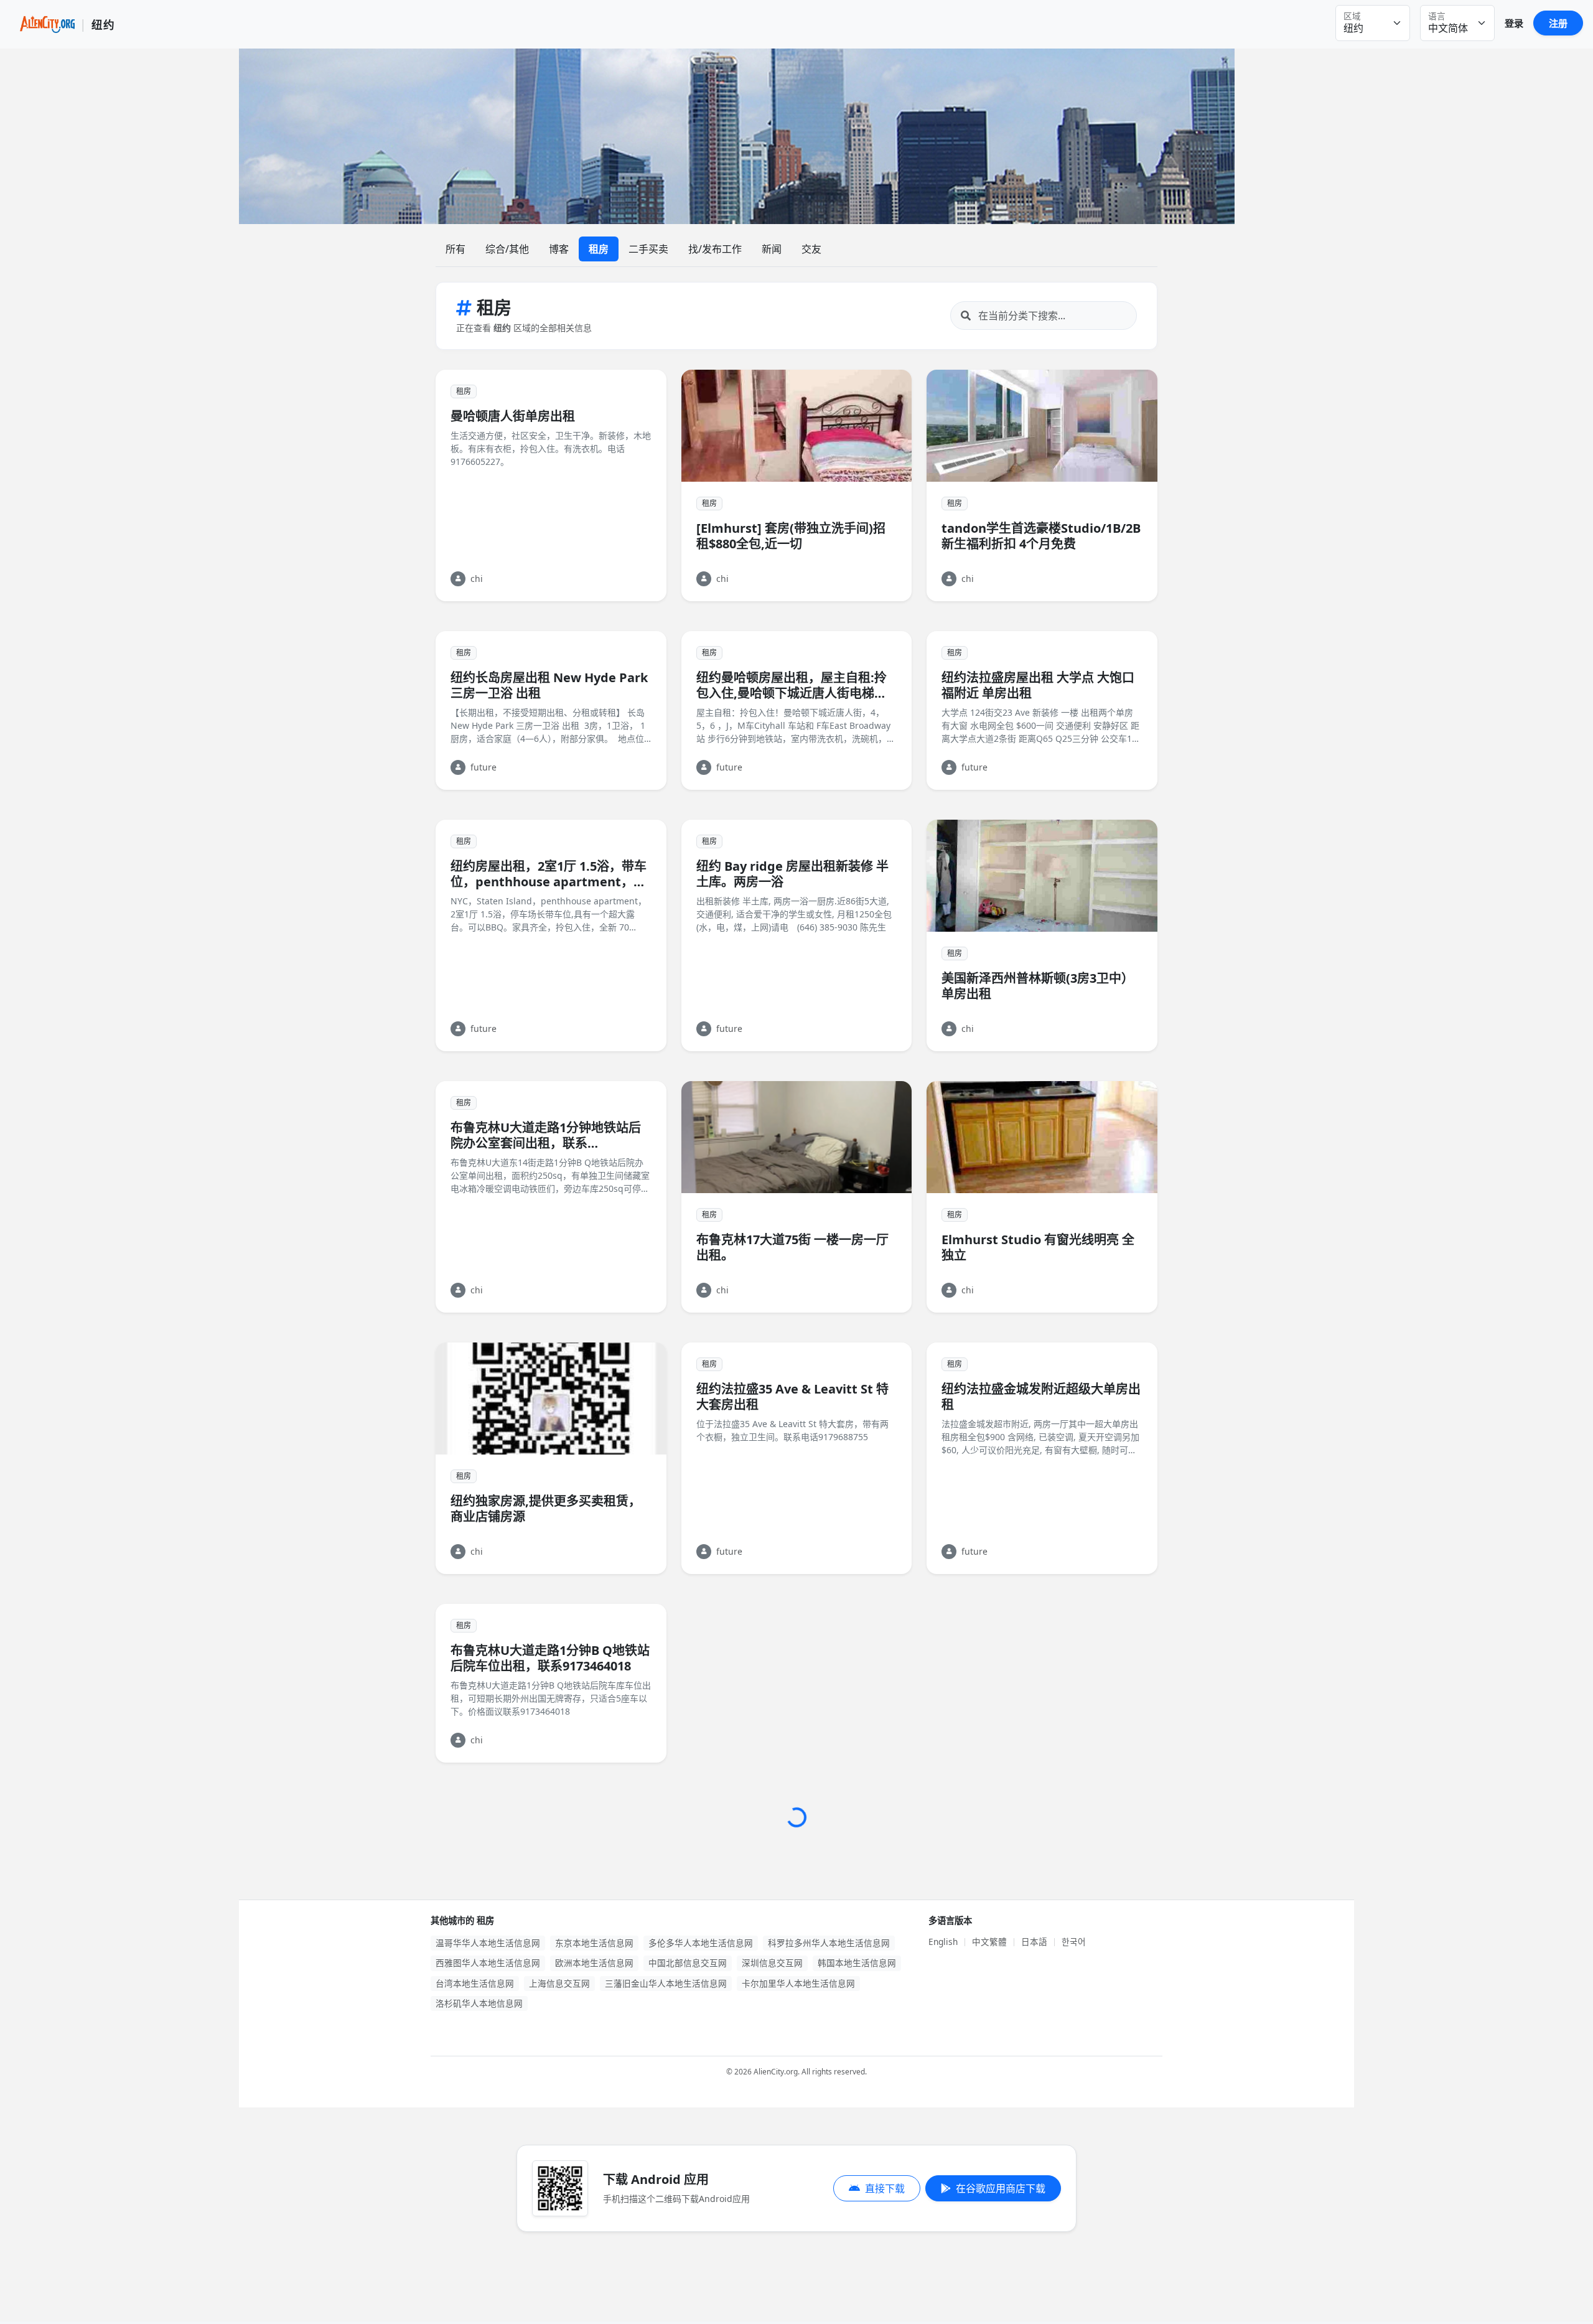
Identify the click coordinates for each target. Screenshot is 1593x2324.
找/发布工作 (715, 249)
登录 (1514, 23)
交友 (811, 249)
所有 (455, 249)
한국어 (1074, 1942)
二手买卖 (648, 249)
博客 (559, 249)
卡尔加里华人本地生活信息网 (798, 1983)
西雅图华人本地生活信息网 (488, 1963)
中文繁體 (989, 1942)
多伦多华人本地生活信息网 (701, 1943)
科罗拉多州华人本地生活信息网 (829, 1943)
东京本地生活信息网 (594, 1943)
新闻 (772, 249)
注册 (1558, 23)
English (943, 1942)
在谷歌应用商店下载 (1001, 2188)
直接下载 (885, 2188)
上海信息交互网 (559, 1983)
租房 (599, 249)
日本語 (1034, 1942)
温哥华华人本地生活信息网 (488, 1943)
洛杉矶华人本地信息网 (479, 2003)
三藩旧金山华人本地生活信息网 (666, 1983)
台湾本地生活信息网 (475, 1983)
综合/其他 (507, 249)
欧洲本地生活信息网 (594, 1963)
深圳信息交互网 (772, 1963)
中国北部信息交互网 (688, 1963)
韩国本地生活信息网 (857, 1963)
